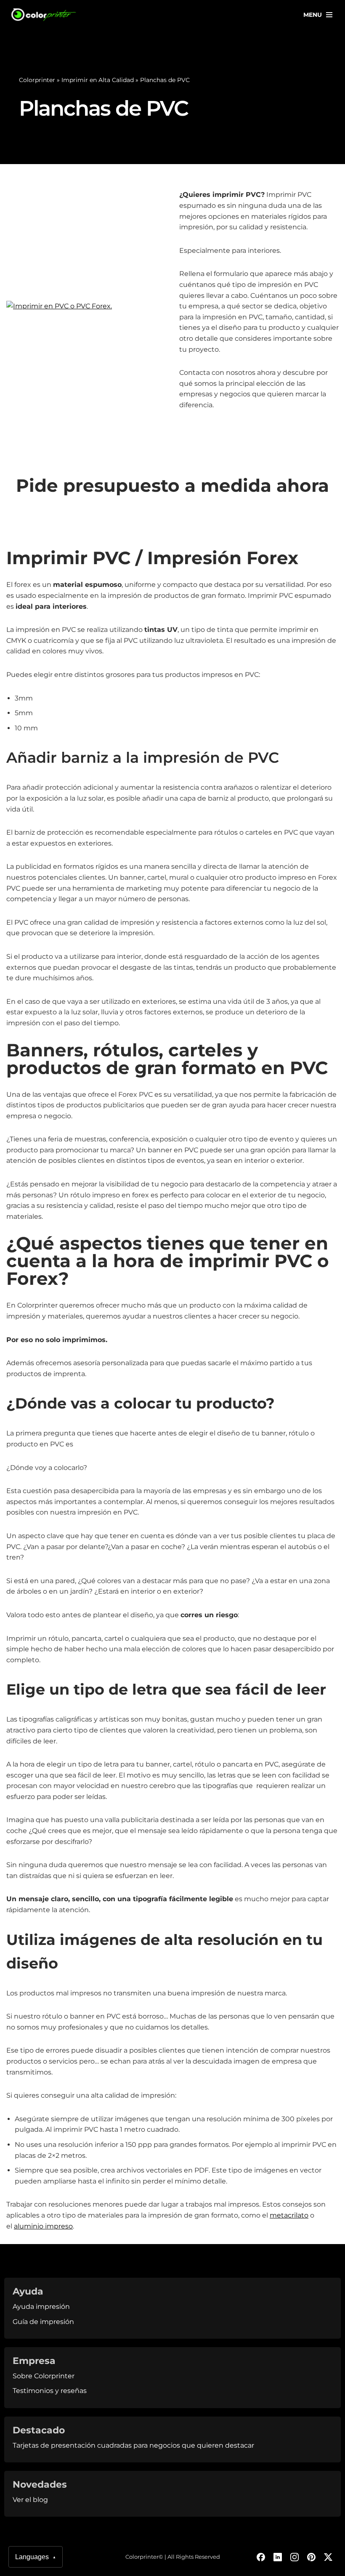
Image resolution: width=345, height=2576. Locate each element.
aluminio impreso (43, 2226)
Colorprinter (37, 80)
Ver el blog (30, 2500)
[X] (328, 2557)
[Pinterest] (311, 2557)
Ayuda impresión (41, 2307)
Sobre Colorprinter (44, 2376)
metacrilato (289, 2215)
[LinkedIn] (278, 2557)
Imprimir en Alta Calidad (98, 80)
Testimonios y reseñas (50, 2391)
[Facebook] (261, 2557)
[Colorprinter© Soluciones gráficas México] (44, 15)
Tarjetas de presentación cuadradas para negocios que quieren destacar (133, 2445)
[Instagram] (295, 2557)
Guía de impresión (43, 2322)
